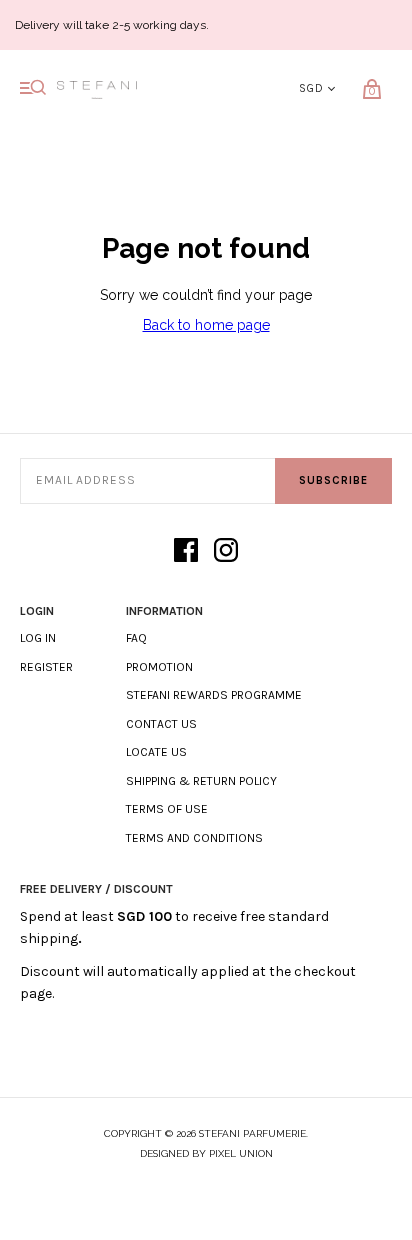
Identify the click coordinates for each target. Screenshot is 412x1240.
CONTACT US (161, 724)
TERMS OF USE (167, 809)
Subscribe (333, 480)
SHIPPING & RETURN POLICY (201, 781)
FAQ (136, 638)
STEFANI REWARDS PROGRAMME (214, 695)
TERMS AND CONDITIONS (194, 838)
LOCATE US (156, 752)
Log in (38, 638)
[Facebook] (186, 551)
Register (46, 667)
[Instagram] (226, 551)
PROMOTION (159, 667)
